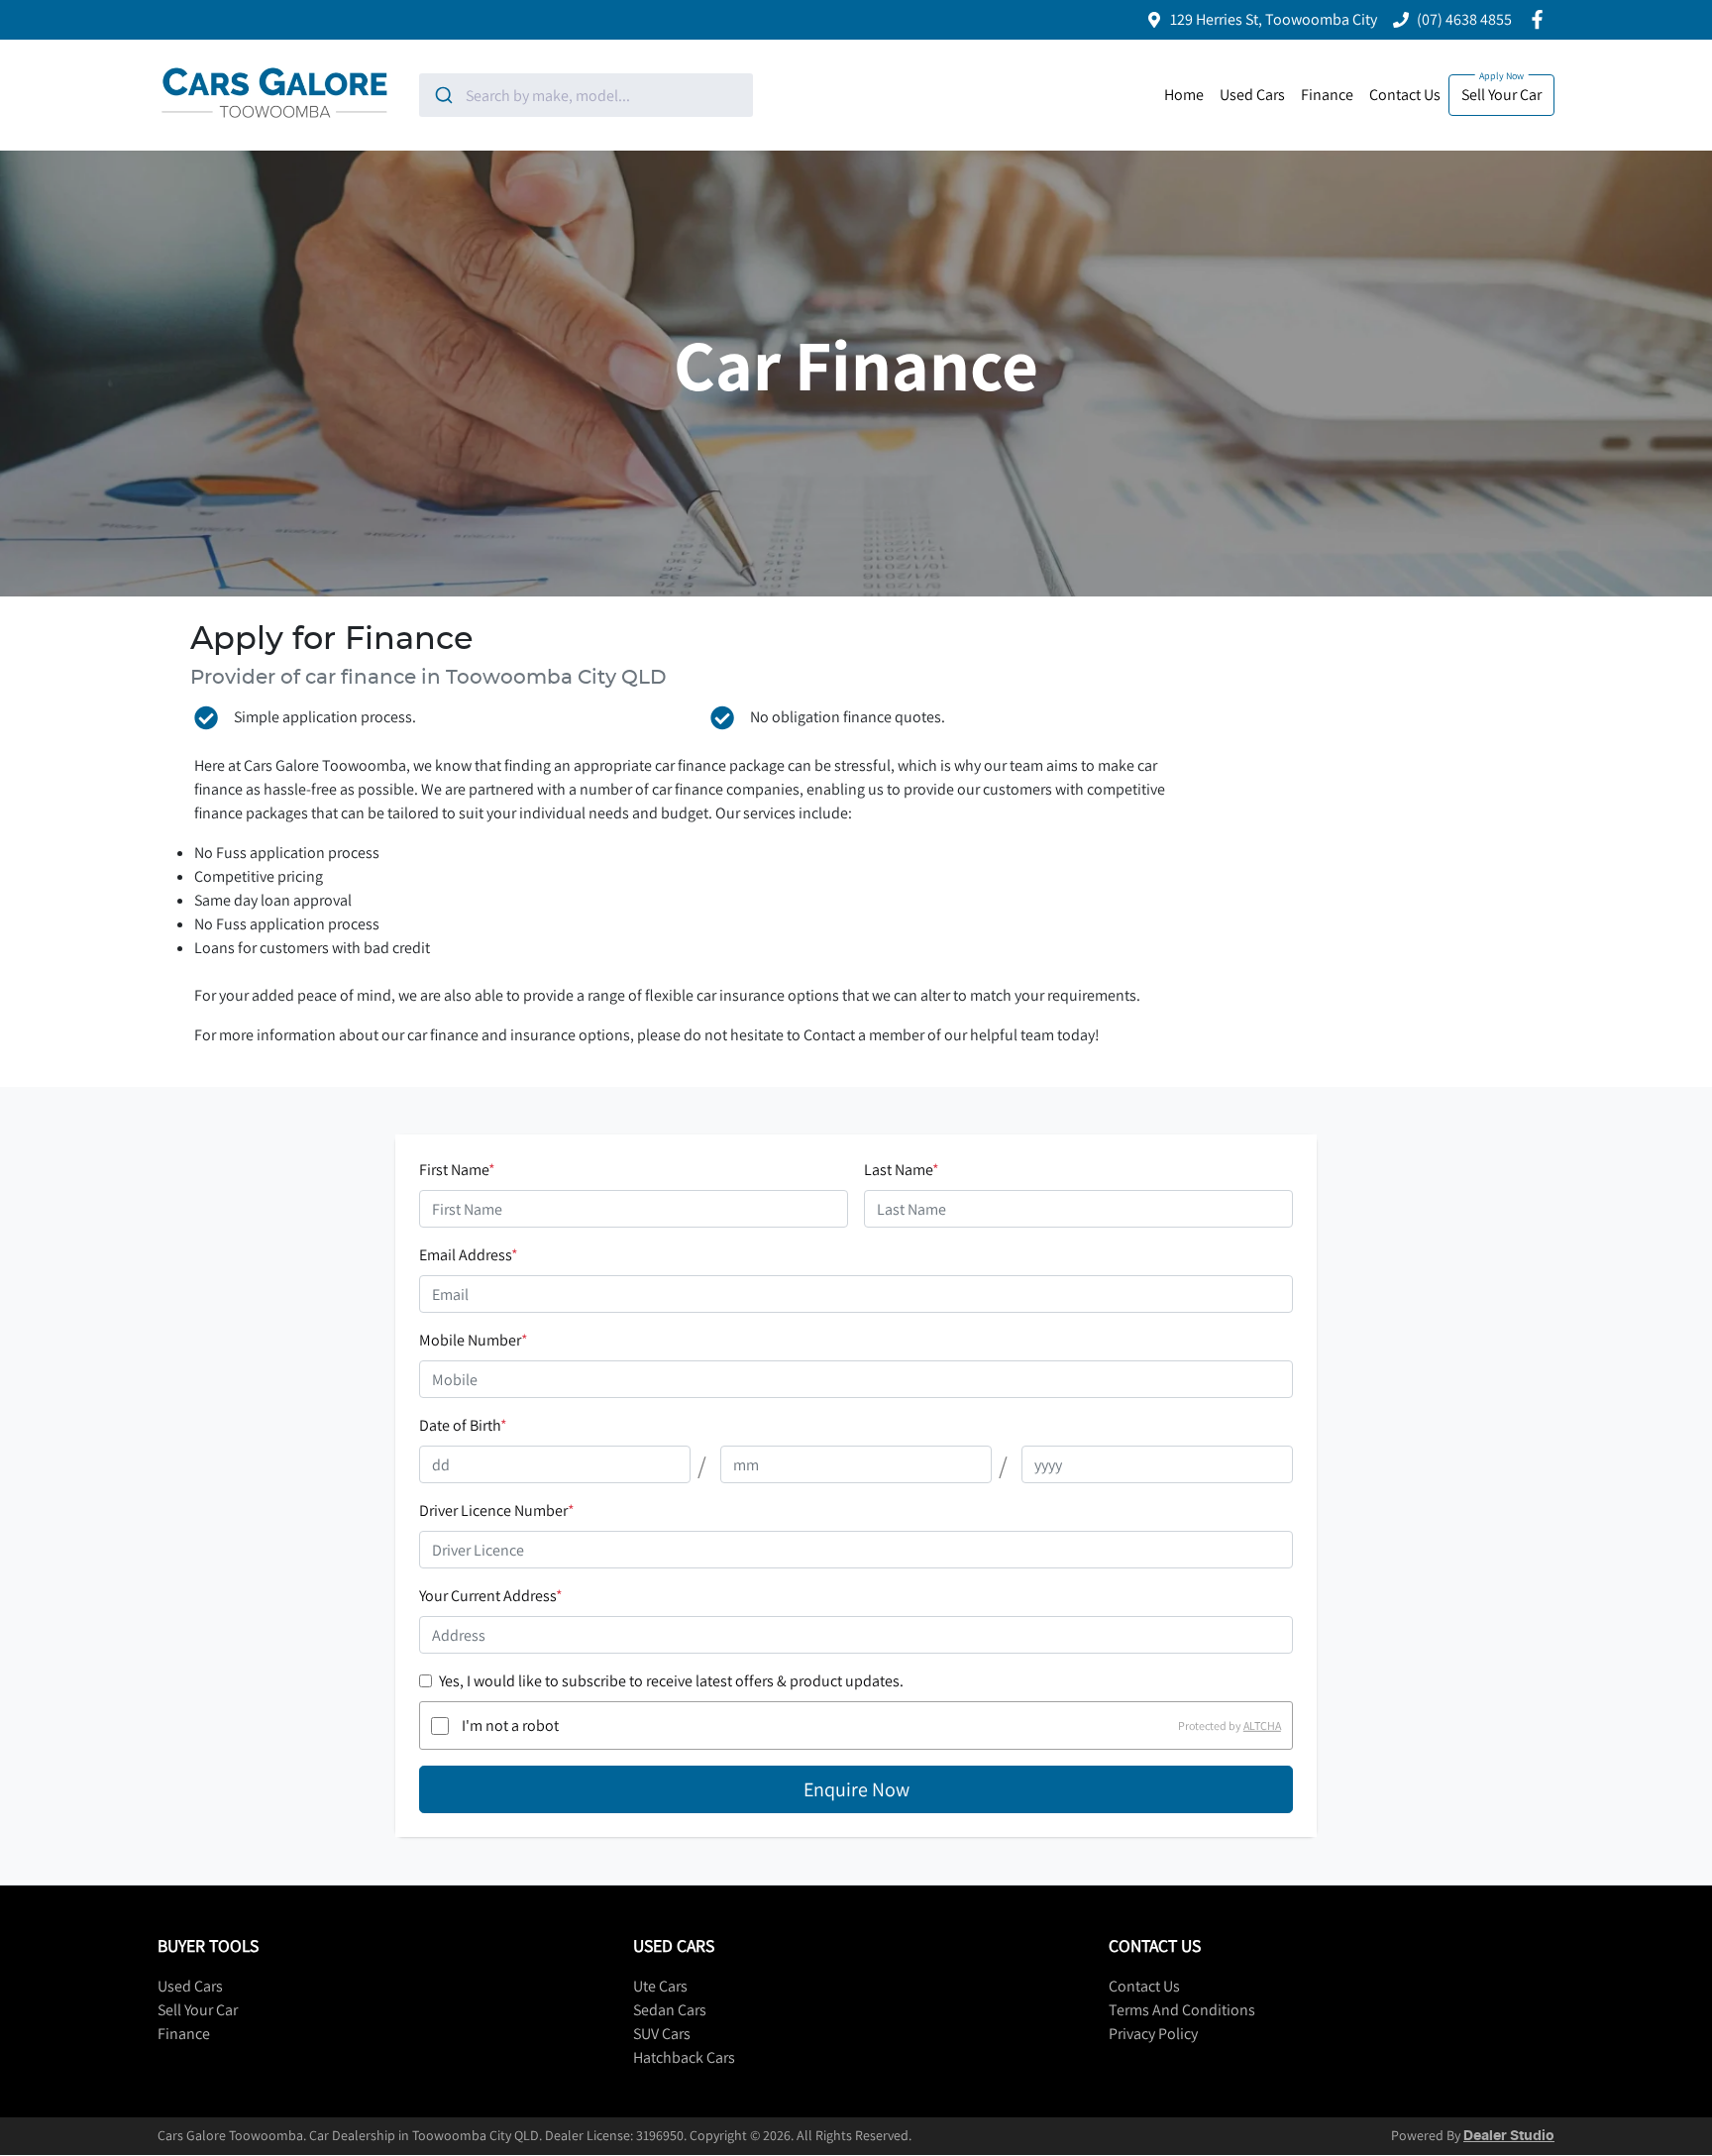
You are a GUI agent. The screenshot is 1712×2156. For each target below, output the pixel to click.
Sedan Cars (670, 2010)
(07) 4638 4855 (1464, 19)
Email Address (469, 1255)
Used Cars (1252, 95)
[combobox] (586, 95)
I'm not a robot (510, 1725)
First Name (457, 1170)
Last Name (902, 1170)
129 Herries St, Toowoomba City (1274, 19)
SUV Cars (662, 2034)
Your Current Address (491, 1596)
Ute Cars (660, 1986)
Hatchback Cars (684, 2057)
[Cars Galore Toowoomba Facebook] (1541, 19)
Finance (1327, 95)
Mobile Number (474, 1340)
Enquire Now (856, 1789)
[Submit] (442, 95)
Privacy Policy (1153, 2034)
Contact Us (1405, 95)
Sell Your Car (1501, 95)
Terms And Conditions (1182, 2010)
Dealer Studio (1509, 2136)
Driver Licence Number (497, 1510)
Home (1184, 95)
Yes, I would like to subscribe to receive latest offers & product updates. (671, 1681)
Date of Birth (463, 1425)
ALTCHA (1262, 1725)
